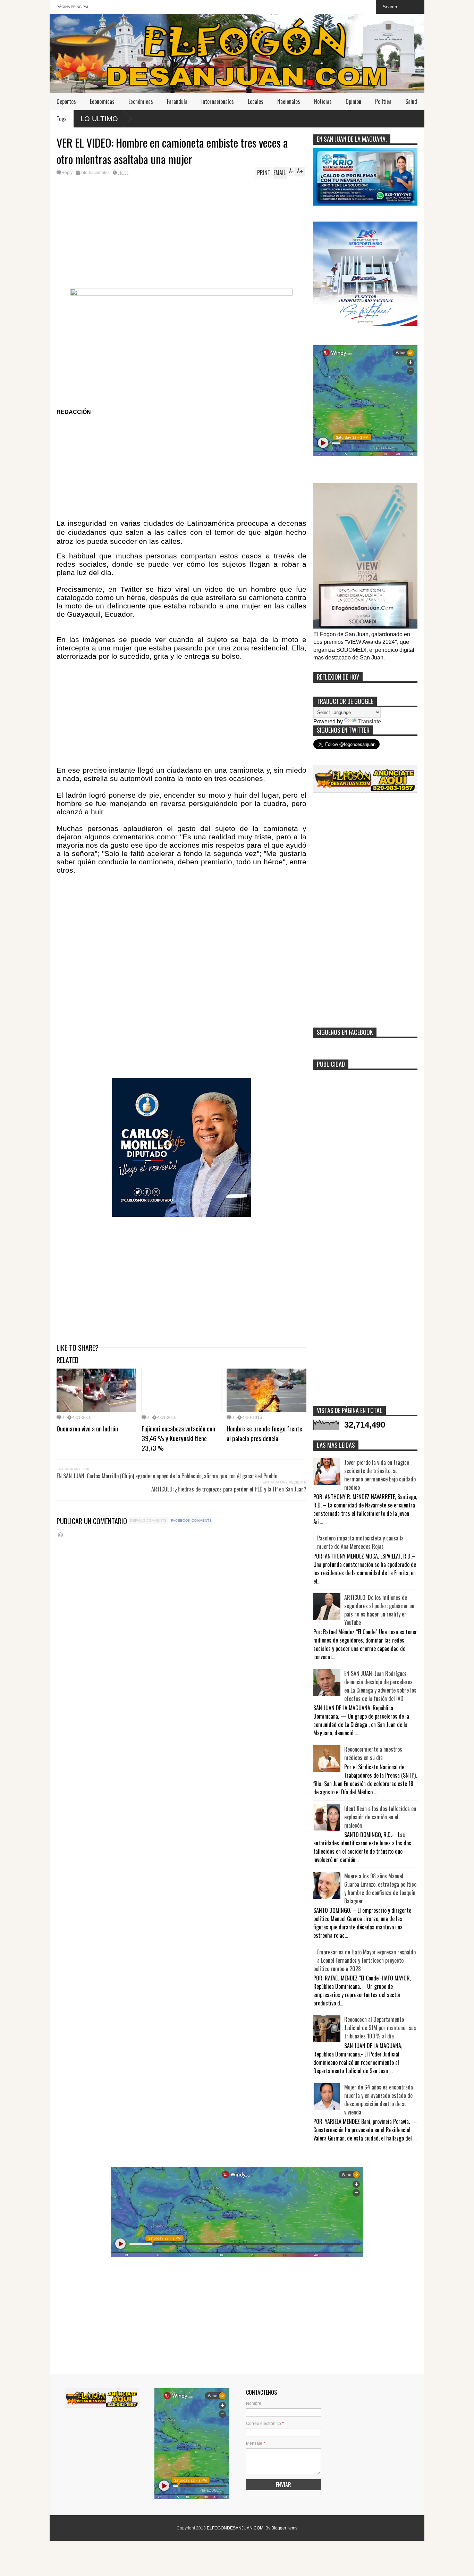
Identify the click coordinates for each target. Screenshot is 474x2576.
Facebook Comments (191, 1520)
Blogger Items (284, 2528)
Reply (67, 173)
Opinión (353, 101)
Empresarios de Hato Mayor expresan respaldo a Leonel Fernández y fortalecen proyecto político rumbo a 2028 (365, 1960)
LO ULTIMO (99, 119)
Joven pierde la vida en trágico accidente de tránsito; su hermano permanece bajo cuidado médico (380, 1475)
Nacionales (289, 101)
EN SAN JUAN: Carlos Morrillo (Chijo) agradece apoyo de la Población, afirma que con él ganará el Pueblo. (167, 1476)
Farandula (177, 101)
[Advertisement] (181, 234)
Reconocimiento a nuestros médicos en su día (373, 1753)
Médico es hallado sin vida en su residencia (420, 118)
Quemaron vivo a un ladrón (87, 1428)
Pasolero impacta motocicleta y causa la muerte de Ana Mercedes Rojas (360, 1542)
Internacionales (218, 101)
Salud (411, 101)
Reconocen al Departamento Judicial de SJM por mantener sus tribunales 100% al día (380, 2028)
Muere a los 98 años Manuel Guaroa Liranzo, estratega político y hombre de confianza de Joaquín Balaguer (380, 1888)
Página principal (73, 7)
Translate (370, 721)
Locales (256, 101)
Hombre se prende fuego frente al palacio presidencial (264, 1433)
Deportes (66, 101)
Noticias (323, 101)
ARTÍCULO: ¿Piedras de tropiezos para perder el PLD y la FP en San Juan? (229, 1489)
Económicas (141, 101)
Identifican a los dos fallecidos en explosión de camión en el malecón (380, 1817)
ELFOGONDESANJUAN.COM (235, 2528)
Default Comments (148, 1520)
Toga (62, 119)
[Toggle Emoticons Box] (60, 1535)
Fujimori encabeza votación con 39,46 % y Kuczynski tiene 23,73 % (178, 1438)
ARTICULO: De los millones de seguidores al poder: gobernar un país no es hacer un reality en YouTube (379, 1610)
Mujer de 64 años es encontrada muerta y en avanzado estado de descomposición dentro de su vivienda (379, 2100)
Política (383, 101)
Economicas (102, 101)
